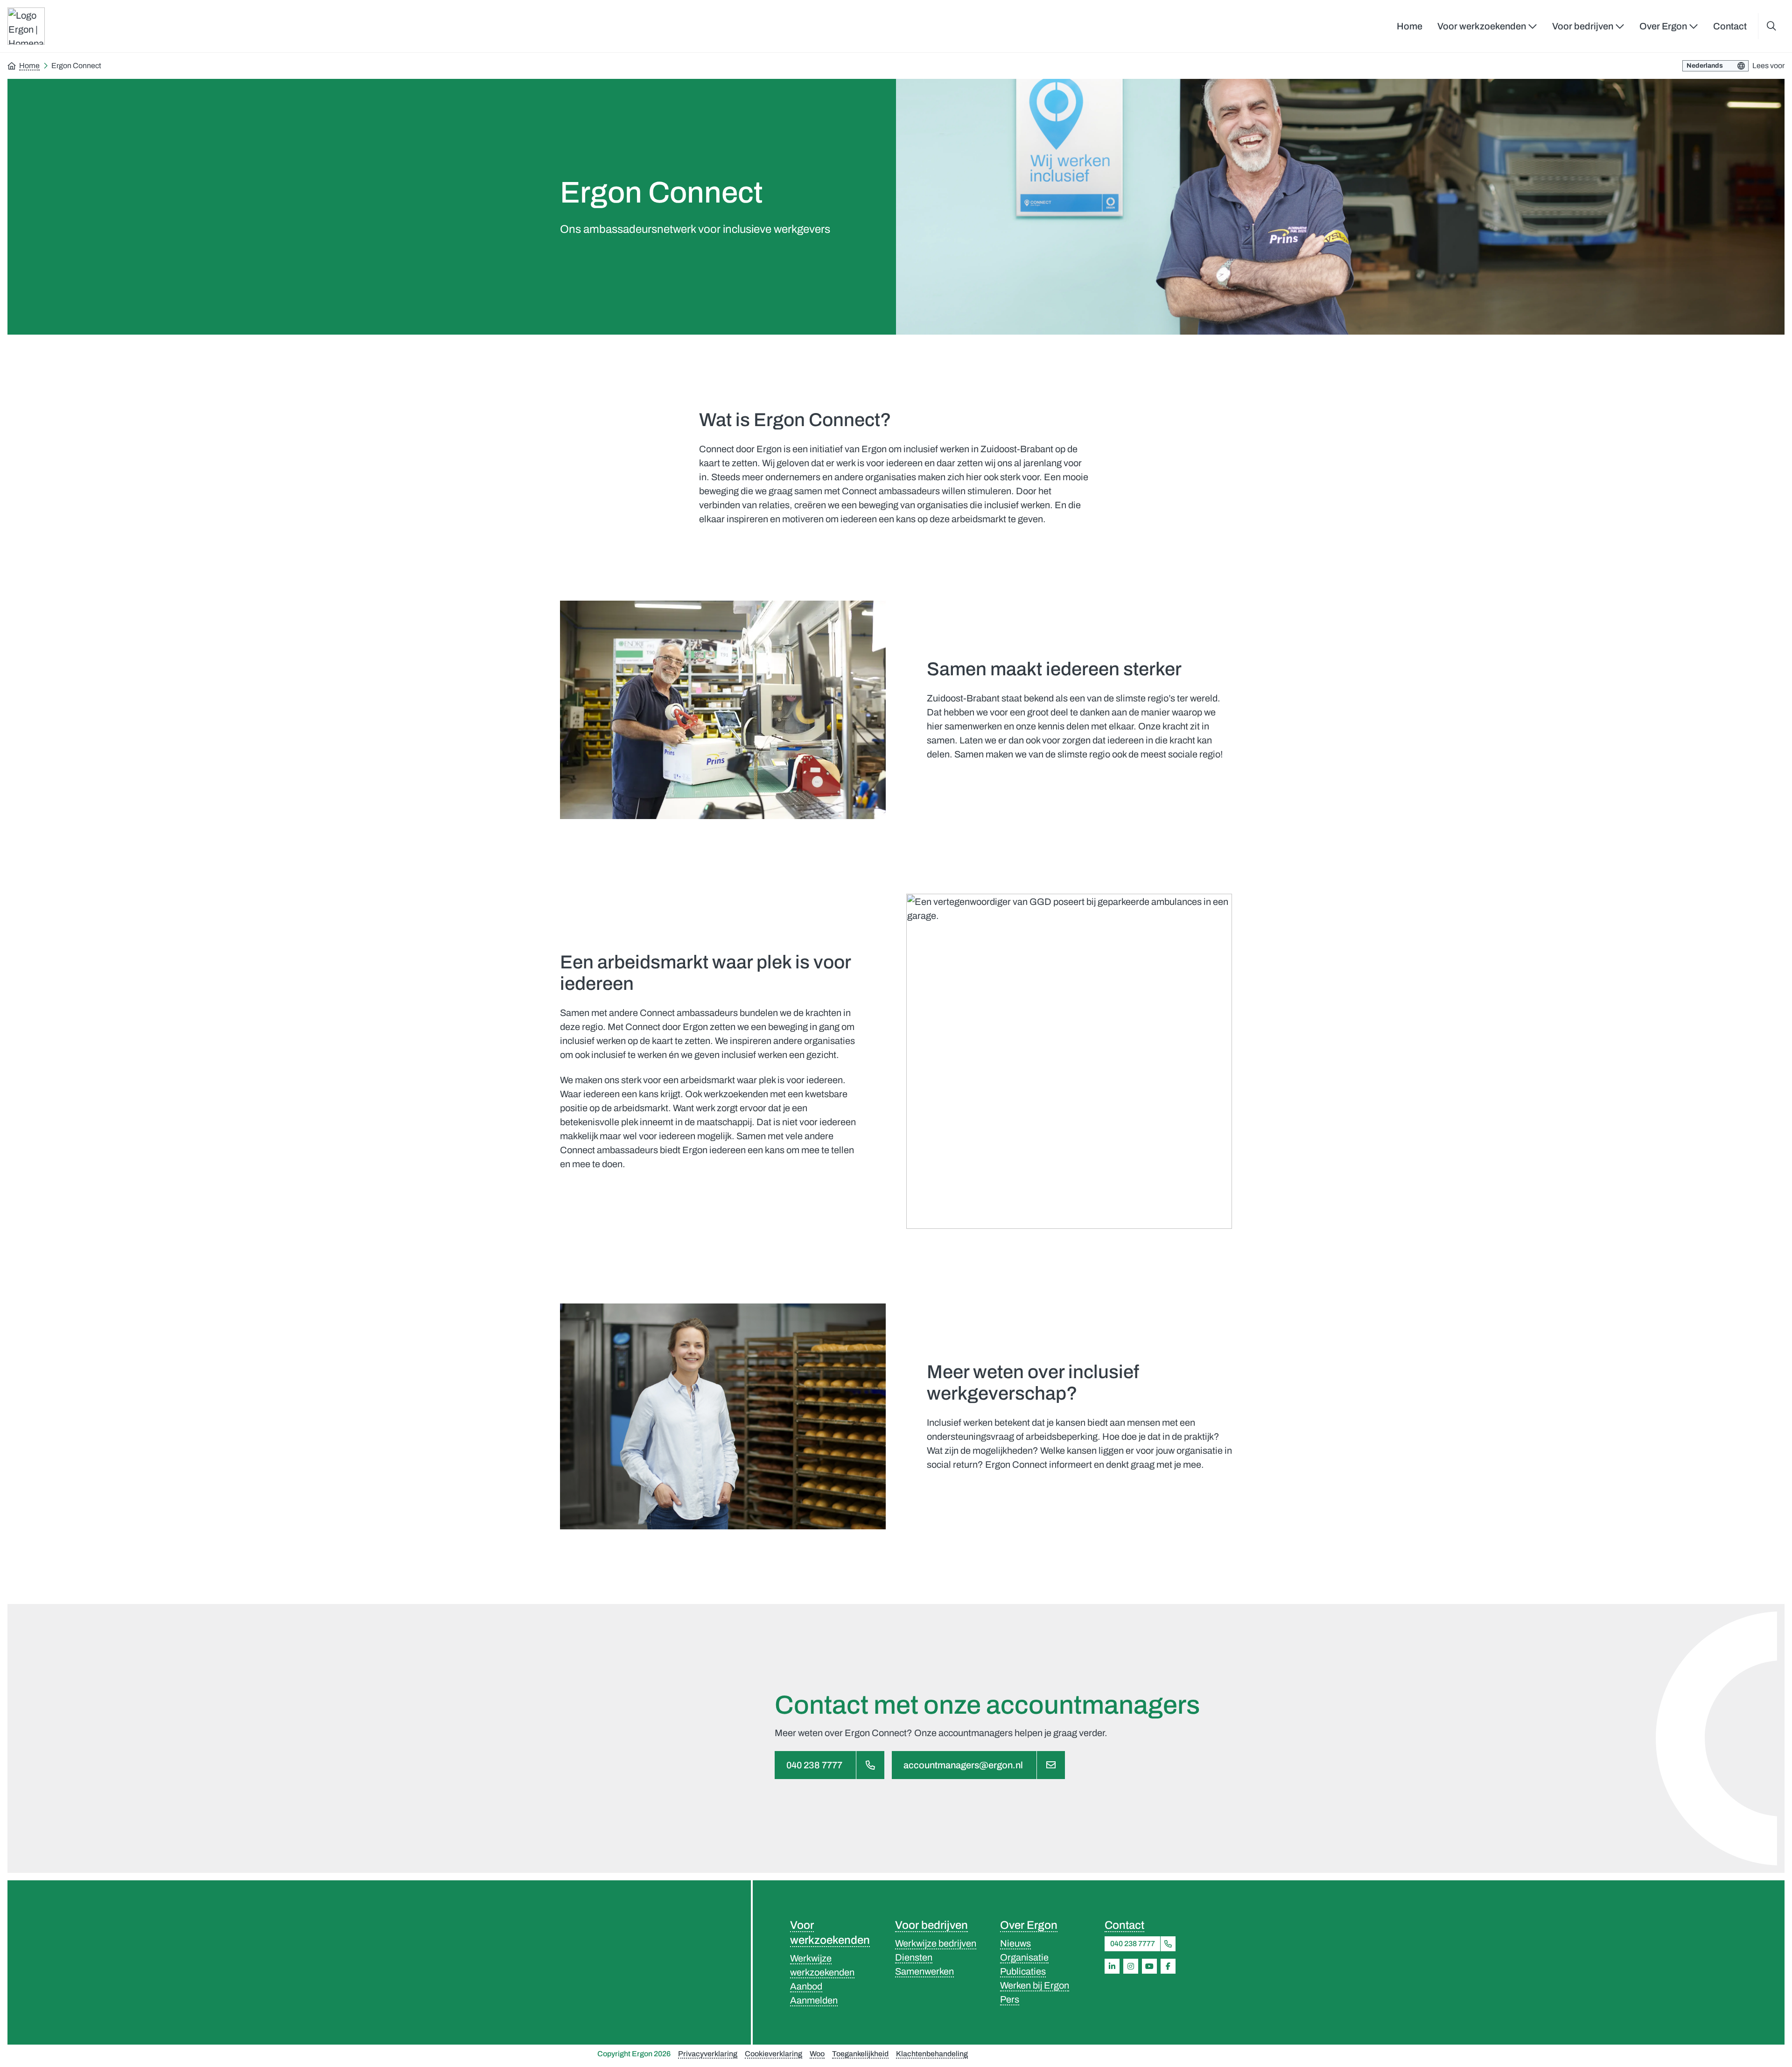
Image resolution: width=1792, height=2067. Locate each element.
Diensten (914, 1957)
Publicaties (1023, 1971)
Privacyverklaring (708, 2054)
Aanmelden (814, 2000)
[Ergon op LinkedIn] (1112, 1966)
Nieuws (1015, 1943)
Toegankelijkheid (860, 2054)
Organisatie (1024, 1957)
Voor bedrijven (931, 1925)
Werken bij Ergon (1035, 1985)
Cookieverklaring (773, 2054)
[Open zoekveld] (1771, 26)
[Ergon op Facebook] (1168, 1966)
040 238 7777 (814, 1765)
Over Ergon (1029, 1925)
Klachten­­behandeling (932, 2054)
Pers (1010, 1999)
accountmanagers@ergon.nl (963, 1765)
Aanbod (806, 1986)
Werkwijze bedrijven (936, 1943)
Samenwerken (924, 1971)
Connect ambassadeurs (689, 1013)
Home (1410, 26)
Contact (1730, 26)
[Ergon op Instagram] (1131, 1966)
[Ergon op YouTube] (1149, 1966)
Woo (817, 2054)
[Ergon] (655, 1962)
